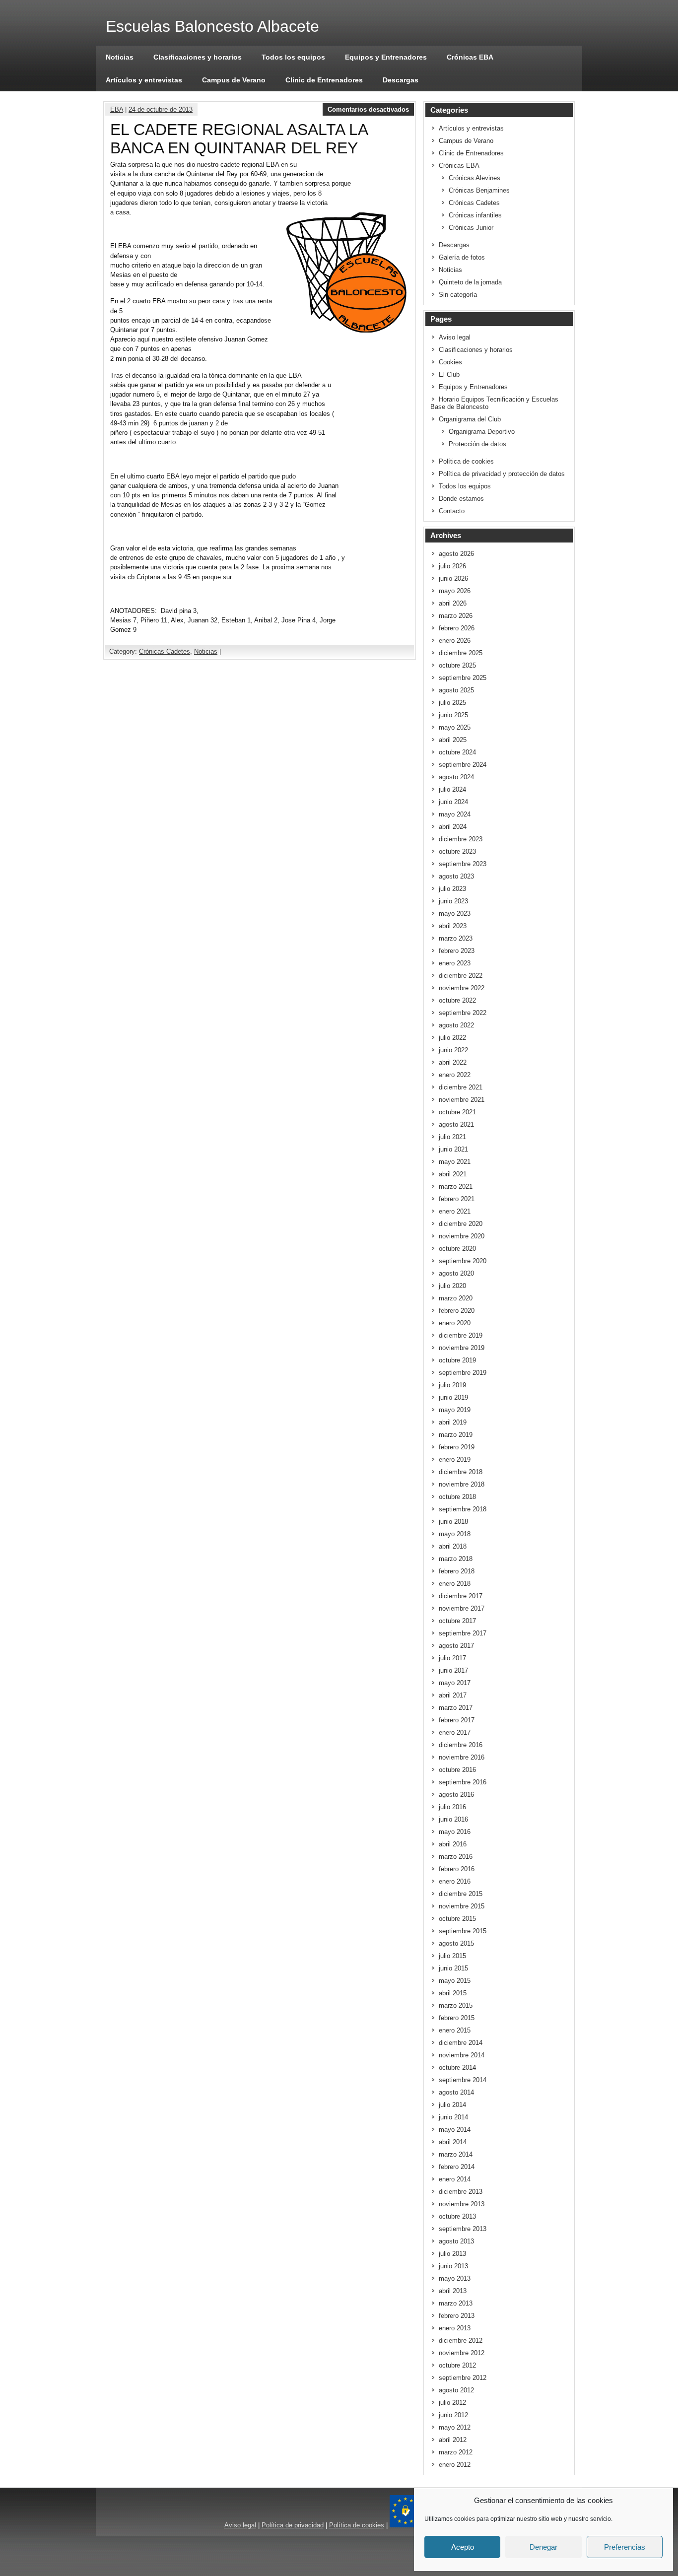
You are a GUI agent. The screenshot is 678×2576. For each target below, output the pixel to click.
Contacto (452, 511)
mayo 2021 (455, 1162)
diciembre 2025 (461, 653)
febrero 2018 (457, 1571)
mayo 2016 (455, 1832)
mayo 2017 (455, 1683)
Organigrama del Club (470, 419)
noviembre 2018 (462, 1484)
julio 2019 (452, 1385)
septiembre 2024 (463, 765)
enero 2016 (455, 1881)
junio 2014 (453, 2117)
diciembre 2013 (461, 2192)
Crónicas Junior (471, 228)
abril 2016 (453, 1844)
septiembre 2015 (463, 1931)
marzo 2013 (456, 2303)
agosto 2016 (456, 1795)
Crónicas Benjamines (479, 190)
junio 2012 (453, 2415)
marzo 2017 (456, 1708)
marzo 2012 (456, 2452)
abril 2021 (453, 1174)
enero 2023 (455, 963)
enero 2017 (455, 1732)
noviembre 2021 (462, 1100)
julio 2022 (452, 1038)
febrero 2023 (457, 951)
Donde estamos (461, 499)
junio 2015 (453, 1968)
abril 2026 (453, 603)
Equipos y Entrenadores (386, 57)
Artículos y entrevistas (144, 80)
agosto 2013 (456, 2241)
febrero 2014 (457, 2167)
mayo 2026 (455, 591)
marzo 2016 (456, 1857)
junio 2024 (453, 802)
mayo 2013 (455, 2278)
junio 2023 (453, 901)
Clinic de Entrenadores (324, 80)
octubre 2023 (457, 851)
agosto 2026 (456, 554)
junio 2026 (453, 578)
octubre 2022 (457, 1000)
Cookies (450, 362)
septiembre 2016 (463, 1782)
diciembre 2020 (461, 1224)
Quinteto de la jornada (470, 282)
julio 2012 (452, 2403)
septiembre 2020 (463, 1261)
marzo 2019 (456, 1435)
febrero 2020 (457, 1311)
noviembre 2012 (462, 2353)
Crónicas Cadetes (165, 651)
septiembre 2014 (463, 2080)
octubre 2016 (457, 1770)
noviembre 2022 (462, 988)
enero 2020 (455, 1323)
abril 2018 (453, 1546)
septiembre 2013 (463, 2229)
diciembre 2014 (461, 2043)
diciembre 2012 (461, 2340)
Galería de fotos (462, 257)
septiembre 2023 (463, 864)
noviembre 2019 (462, 1348)
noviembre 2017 (462, 1608)
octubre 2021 (457, 1112)
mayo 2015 (455, 1981)
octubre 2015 (457, 1919)
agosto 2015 (456, 1943)
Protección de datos (477, 444)
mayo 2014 (455, 2130)
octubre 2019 (457, 1360)
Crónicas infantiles (475, 215)
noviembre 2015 (462, 1906)
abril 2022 (453, 1062)
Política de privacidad (293, 2525)
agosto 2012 (456, 2390)
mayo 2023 (455, 914)
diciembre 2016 (461, 1745)
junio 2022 (453, 1050)
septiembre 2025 (463, 678)
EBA (117, 109)
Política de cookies (466, 461)
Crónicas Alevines (475, 178)
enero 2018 (455, 1584)
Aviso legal (455, 337)
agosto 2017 (456, 1646)
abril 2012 (453, 2440)
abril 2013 (453, 2291)
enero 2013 (455, 2328)
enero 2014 (455, 2179)
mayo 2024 (455, 814)
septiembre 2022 (463, 1013)
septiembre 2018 (463, 1509)
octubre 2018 (457, 1497)
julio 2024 (452, 789)
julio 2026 (452, 566)
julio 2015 (452, 1956)
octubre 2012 (457, 2365)
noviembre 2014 (462, 2055)
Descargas (401, 80)
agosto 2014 (456, 2092)
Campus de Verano (234, 80)
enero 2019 (455, 1459)
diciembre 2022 (461, 976)
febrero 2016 (457, 1869)
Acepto (463, 2547)
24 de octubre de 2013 (161, 109)
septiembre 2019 (463, 1373)
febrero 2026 (457, 628)
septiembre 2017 (463, 1633)
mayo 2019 (455, 1410)
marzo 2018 (456, 1559)
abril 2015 (453, 1993)
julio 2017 (452, 1658)
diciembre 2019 (461, 1335)
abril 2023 (453, 926)
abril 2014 (453, 2142)
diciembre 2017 (461, 1596)
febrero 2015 (457, 2018)
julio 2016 (452, 1807)
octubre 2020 (457, 1249)
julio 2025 (452, 703)
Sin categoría (458, 295)
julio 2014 (452, 2105)
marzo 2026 (456, 616)
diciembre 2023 (461, 839)
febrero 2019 (457, 1447)
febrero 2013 (457, 2316)
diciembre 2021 (461, 1087)
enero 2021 (455, 1211)
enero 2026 (455, 641)
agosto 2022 (456, 1025)
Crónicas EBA (470, 57)
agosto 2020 (456, 1273)
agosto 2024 (456, 777)
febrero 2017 (457, 1720)
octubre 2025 (457, 665)
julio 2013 (452, 2254)
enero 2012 (455, 2465)
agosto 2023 (456, 876)
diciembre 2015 (461, 1894)
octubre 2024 (457, 752)
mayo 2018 (455, 1534)
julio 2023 (452, 889)
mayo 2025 (455, 727)
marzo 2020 (456, 1298)
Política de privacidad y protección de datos (502, 474)
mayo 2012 (455, 2427)
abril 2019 (453, 1422)
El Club (449, 374)
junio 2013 (453, 2266)
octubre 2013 (457, 2216)
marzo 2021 (456, 1186)
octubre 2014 (457, 2068)
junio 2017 (453, 1670)
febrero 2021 (457, 1199)
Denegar (543, 2547)
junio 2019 (453, 1397)
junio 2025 (453, 715)
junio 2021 (453, 1149)
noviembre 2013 (462, 2204)
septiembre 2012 (463, 2378)
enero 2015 (455, 2030)
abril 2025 (453, 740)
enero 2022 (455, 1075)
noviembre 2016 (462, 1757)
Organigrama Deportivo (482, 432)
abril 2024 (453, 827)
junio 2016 (453, 1819)
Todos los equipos (293, 57)
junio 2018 (453, 1522)
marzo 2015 (456, 2005)
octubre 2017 (457, 1621)
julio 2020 (452, 1286)
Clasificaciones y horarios (198, 57)
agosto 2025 (456, 690)
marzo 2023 (456, 938)
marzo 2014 (456, 2154)
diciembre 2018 (461, 1472)
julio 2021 (452, 1137)
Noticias (120, 57)
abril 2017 (453, 1695)
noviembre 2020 (462, 1236)
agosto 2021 (456, 1124)
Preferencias (625, 2547)
